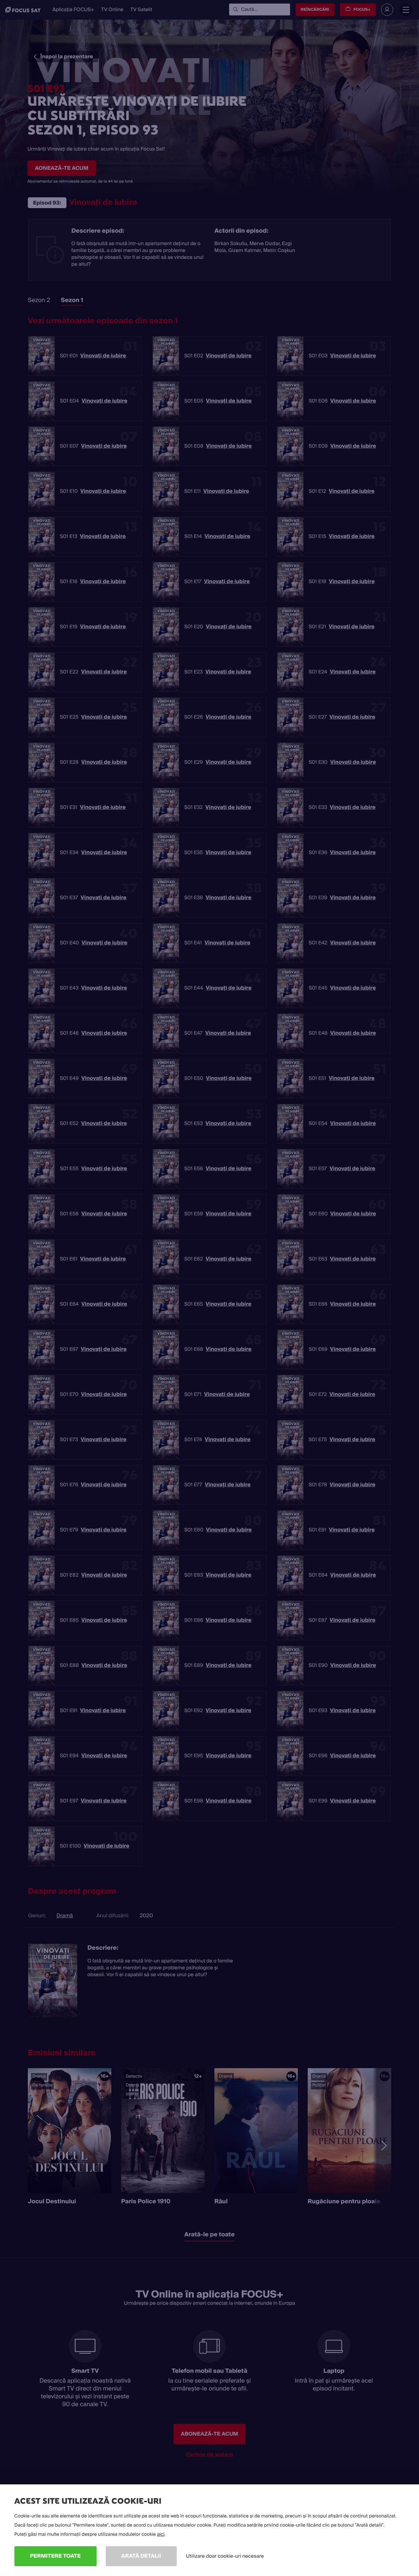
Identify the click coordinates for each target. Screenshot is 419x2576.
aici (161, 2534)
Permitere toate (55, 2556)
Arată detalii (141, 2556)
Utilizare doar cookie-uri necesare (225, 2556)
